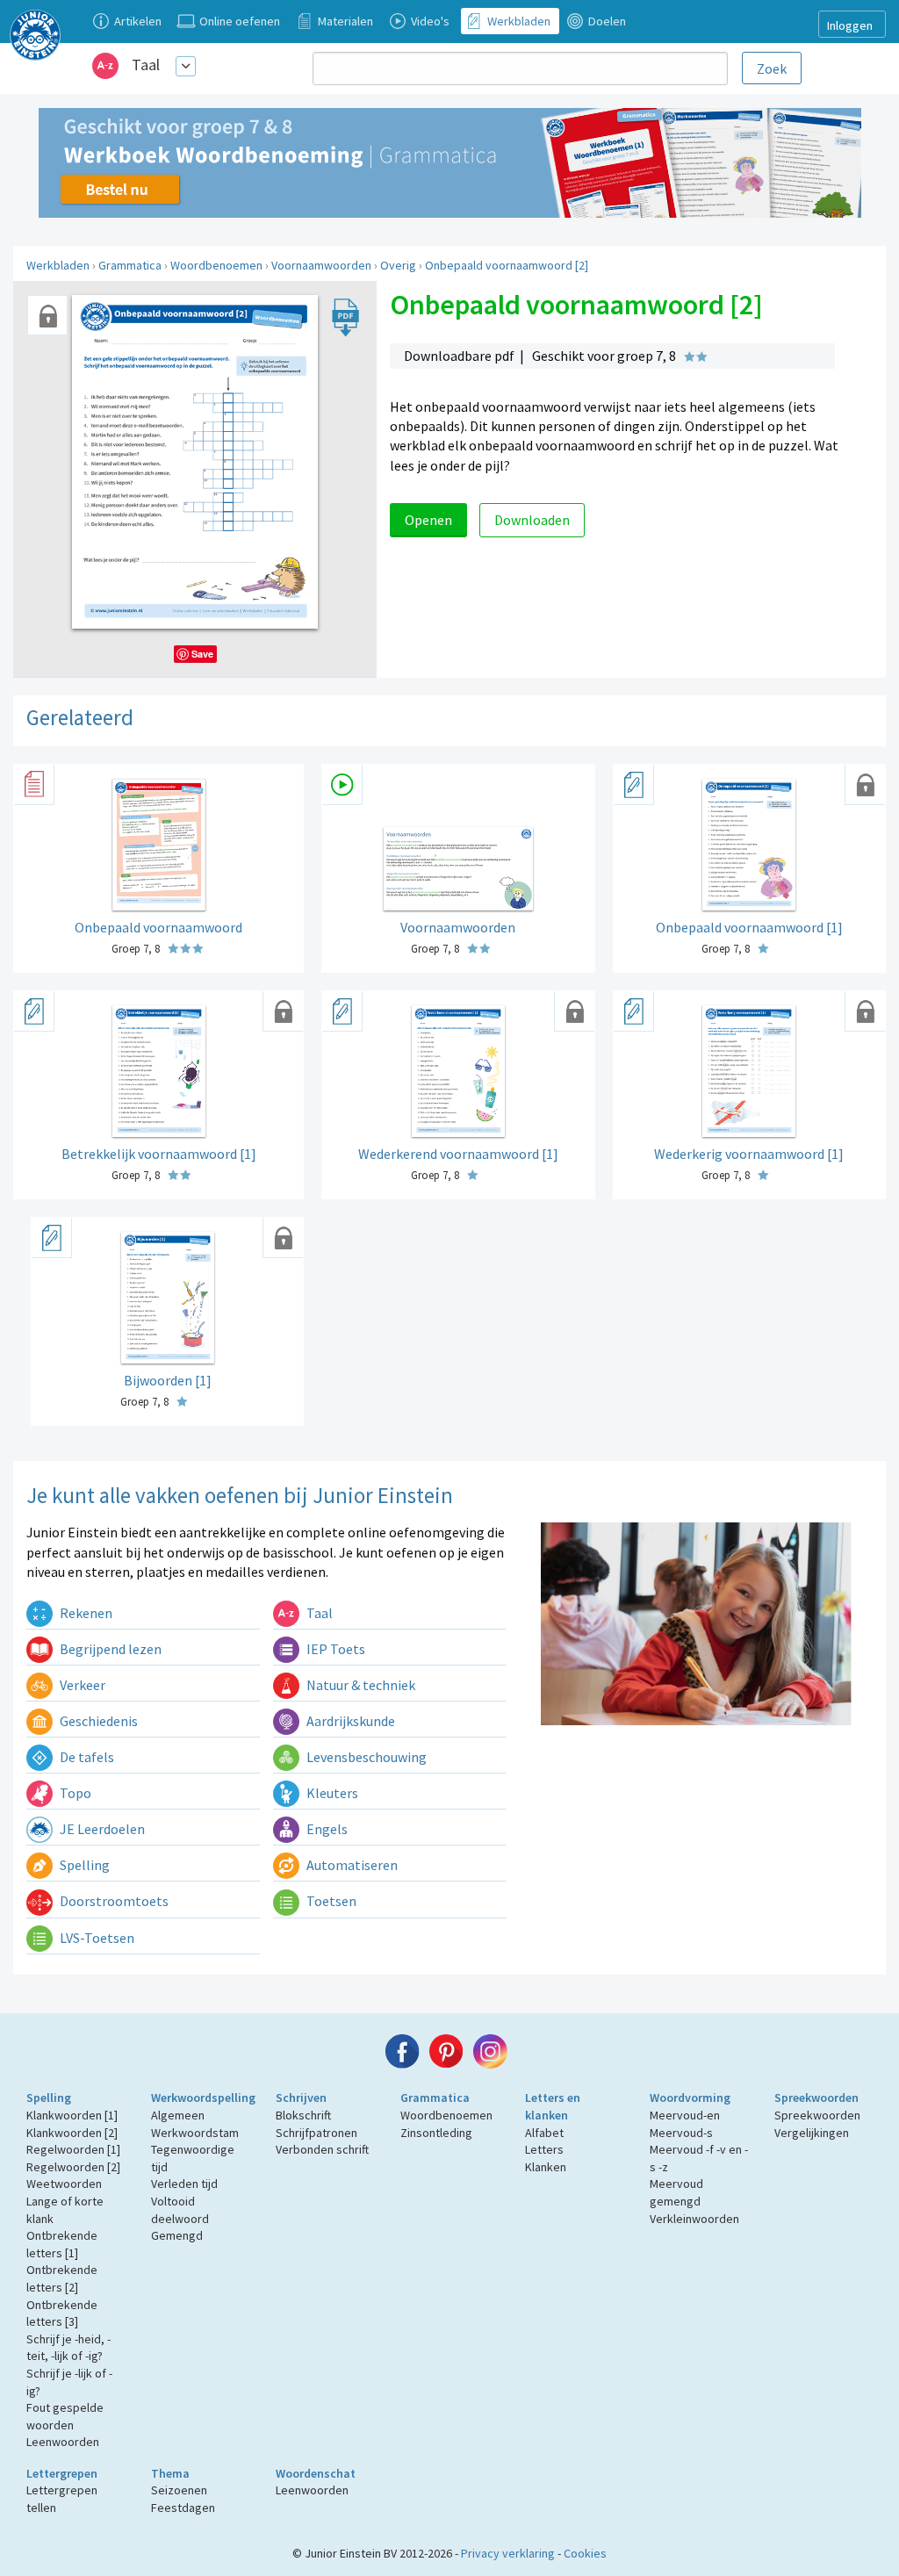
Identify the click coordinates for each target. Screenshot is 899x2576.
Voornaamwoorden (321, 265)
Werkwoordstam (195, 2133)
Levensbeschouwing (365, 1757)
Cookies (585, 2553)
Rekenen (85, 1613)
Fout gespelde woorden (65, 2416)
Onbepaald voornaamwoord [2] (507, 265)
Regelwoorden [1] (73, 2149)
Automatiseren (351, 1865)
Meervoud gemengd (676, 2192)
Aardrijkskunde (349, 1721)
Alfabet (544, 2133)
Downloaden (532, 520)
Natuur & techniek (360, 1685)
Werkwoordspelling (203, 2097)
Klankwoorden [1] (72, 2115)
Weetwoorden (64, 2184)
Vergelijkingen (812, 2133)
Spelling (83, 1865)
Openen (428, 520)
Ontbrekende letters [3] (62, 2313)
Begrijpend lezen (109, 1649)
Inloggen (850, 25)
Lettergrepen (62, 2473)
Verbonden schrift (322, 2149)
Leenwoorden (63, 2442)
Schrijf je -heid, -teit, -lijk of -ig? (68, 2348)
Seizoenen (179, 2490)
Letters (544, 2149)
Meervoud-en (685, 2115)
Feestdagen (183, 2508)
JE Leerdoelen (101, 1829)
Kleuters (331, 1793)
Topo (74, 1793)
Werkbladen (58, 265)
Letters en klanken (553, 2106)
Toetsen (330, 1901)
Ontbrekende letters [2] (62, 2278)
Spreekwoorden (816, 2097)
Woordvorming (690, 2097)
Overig (398, 265)
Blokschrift (303, 2115)
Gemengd (177, 2235)
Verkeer (81, 1685)
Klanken (546, 2167)
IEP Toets (334, 1649)
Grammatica (130, 265)
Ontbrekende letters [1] (62, 2244)
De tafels (86, 1757)
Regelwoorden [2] (73, 2167)
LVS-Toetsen (96, 1938)
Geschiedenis (97, 1721)
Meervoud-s (681, 2133)
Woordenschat (316, 2473)
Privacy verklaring (508, 2553)
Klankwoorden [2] (72, 2133)
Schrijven (301, 2097)
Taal (146, 65)
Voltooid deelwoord (180, 2210)
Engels (326, 1829)
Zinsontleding (436, 2133)
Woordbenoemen (216, 265)
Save (202, 654)
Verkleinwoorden (694, 2219)
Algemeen (178, 2115)
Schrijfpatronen (316, 2133)
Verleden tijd (184, 2184)
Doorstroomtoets (113, 1901)
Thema (170, 2473)
